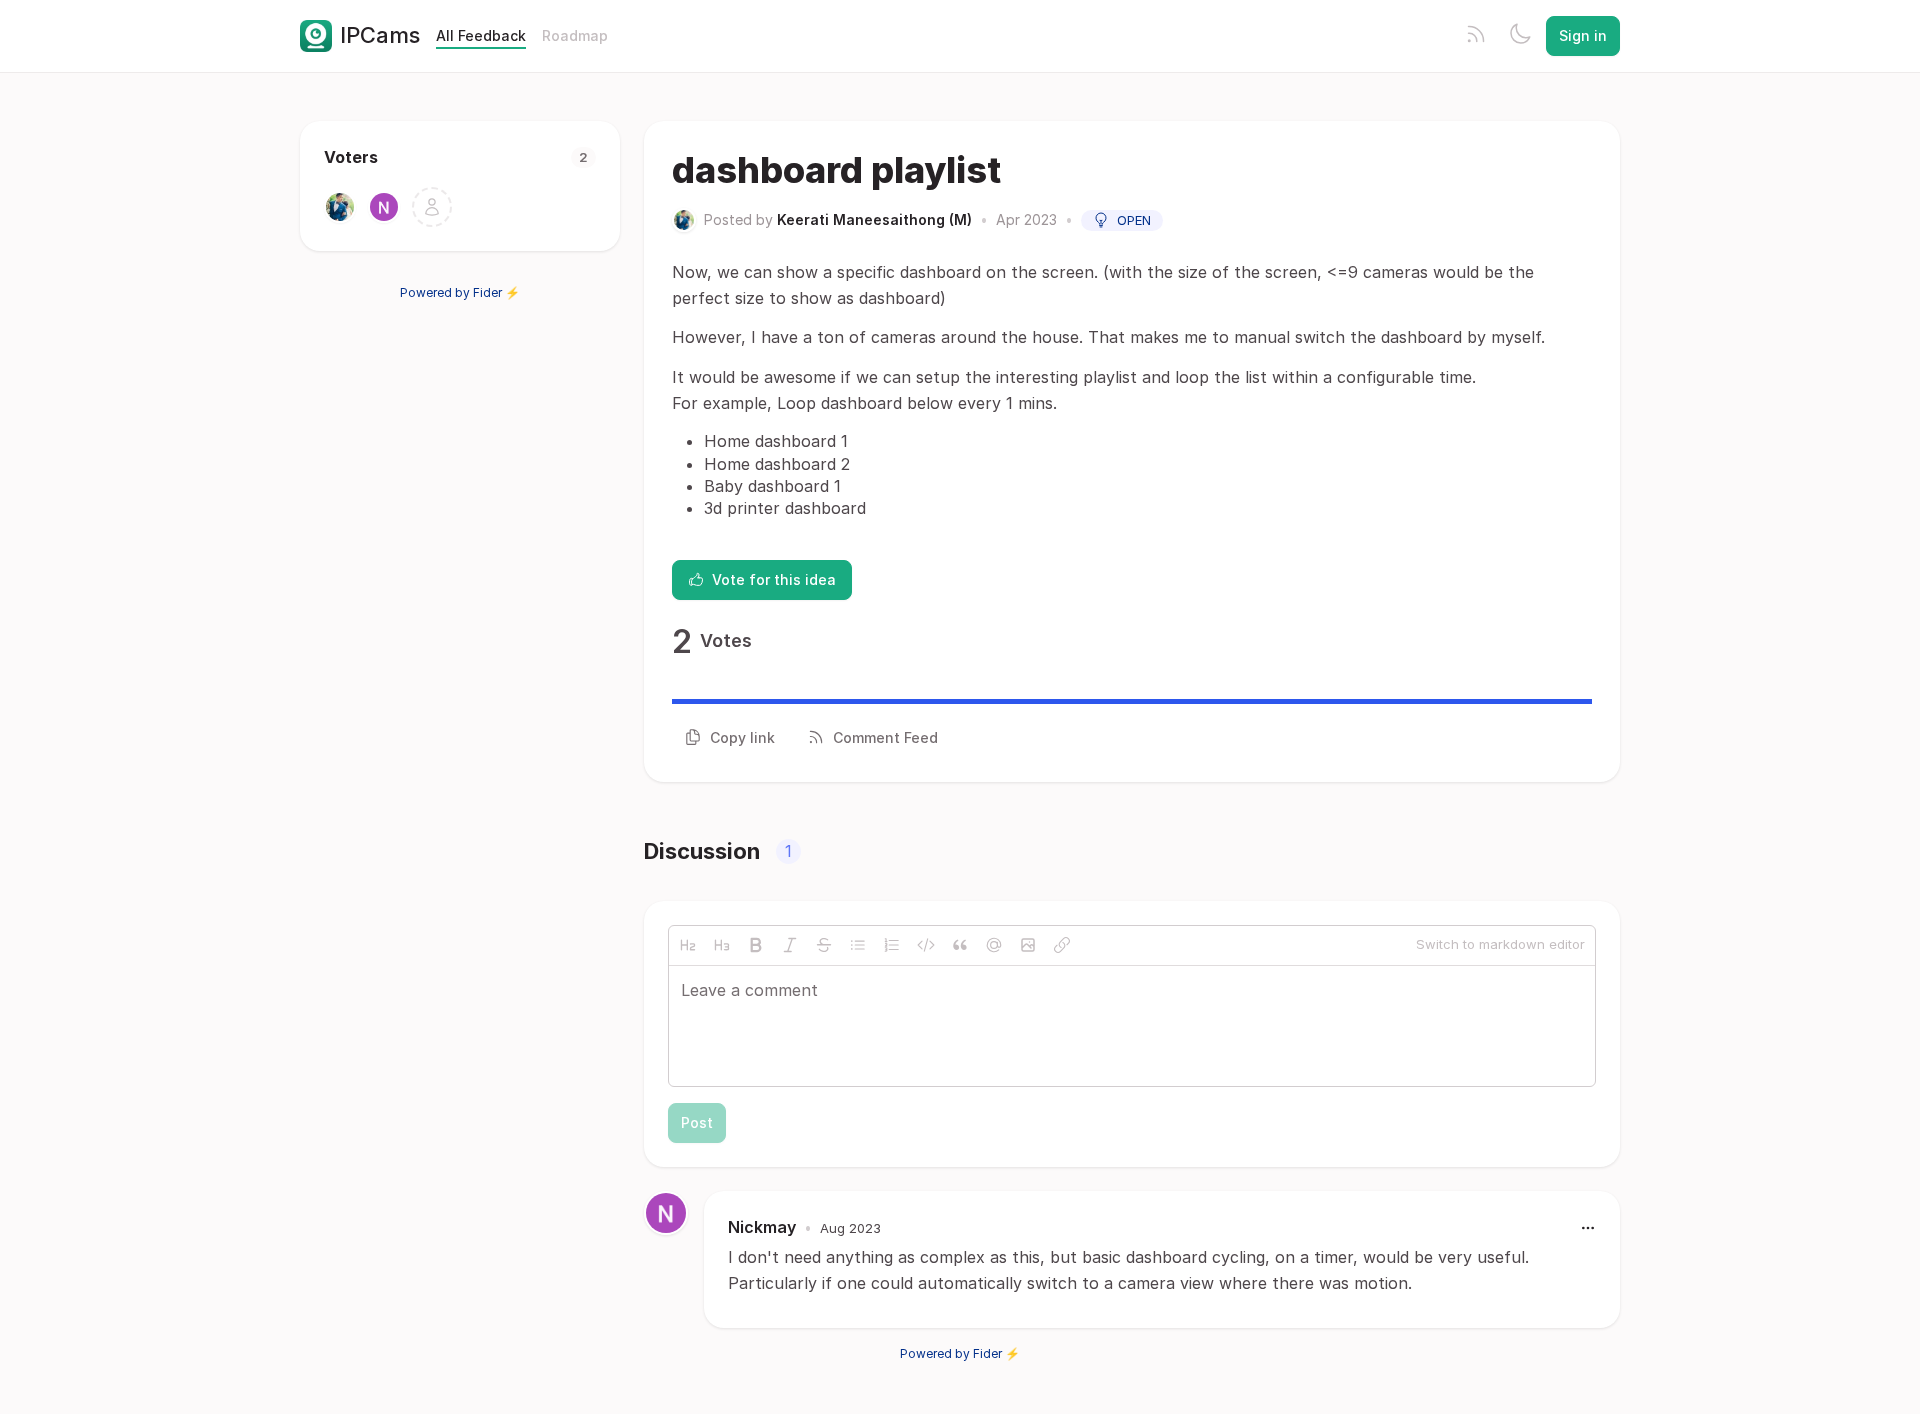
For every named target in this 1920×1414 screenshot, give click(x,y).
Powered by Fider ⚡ (460, 292)
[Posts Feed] (1476, 36)
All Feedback (481, 35)
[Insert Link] (1062, 945)
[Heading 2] (688, 945)
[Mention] (994, 945)
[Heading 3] (722, 945)
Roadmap (575, 35)
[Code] (926, 945)
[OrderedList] (892, 945)
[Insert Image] (1028, 945)
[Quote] (960, 945)
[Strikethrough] (824, 945)
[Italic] (790, 945)
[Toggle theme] (1520, 36)
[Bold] (756, 945)
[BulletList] (858, 945)
